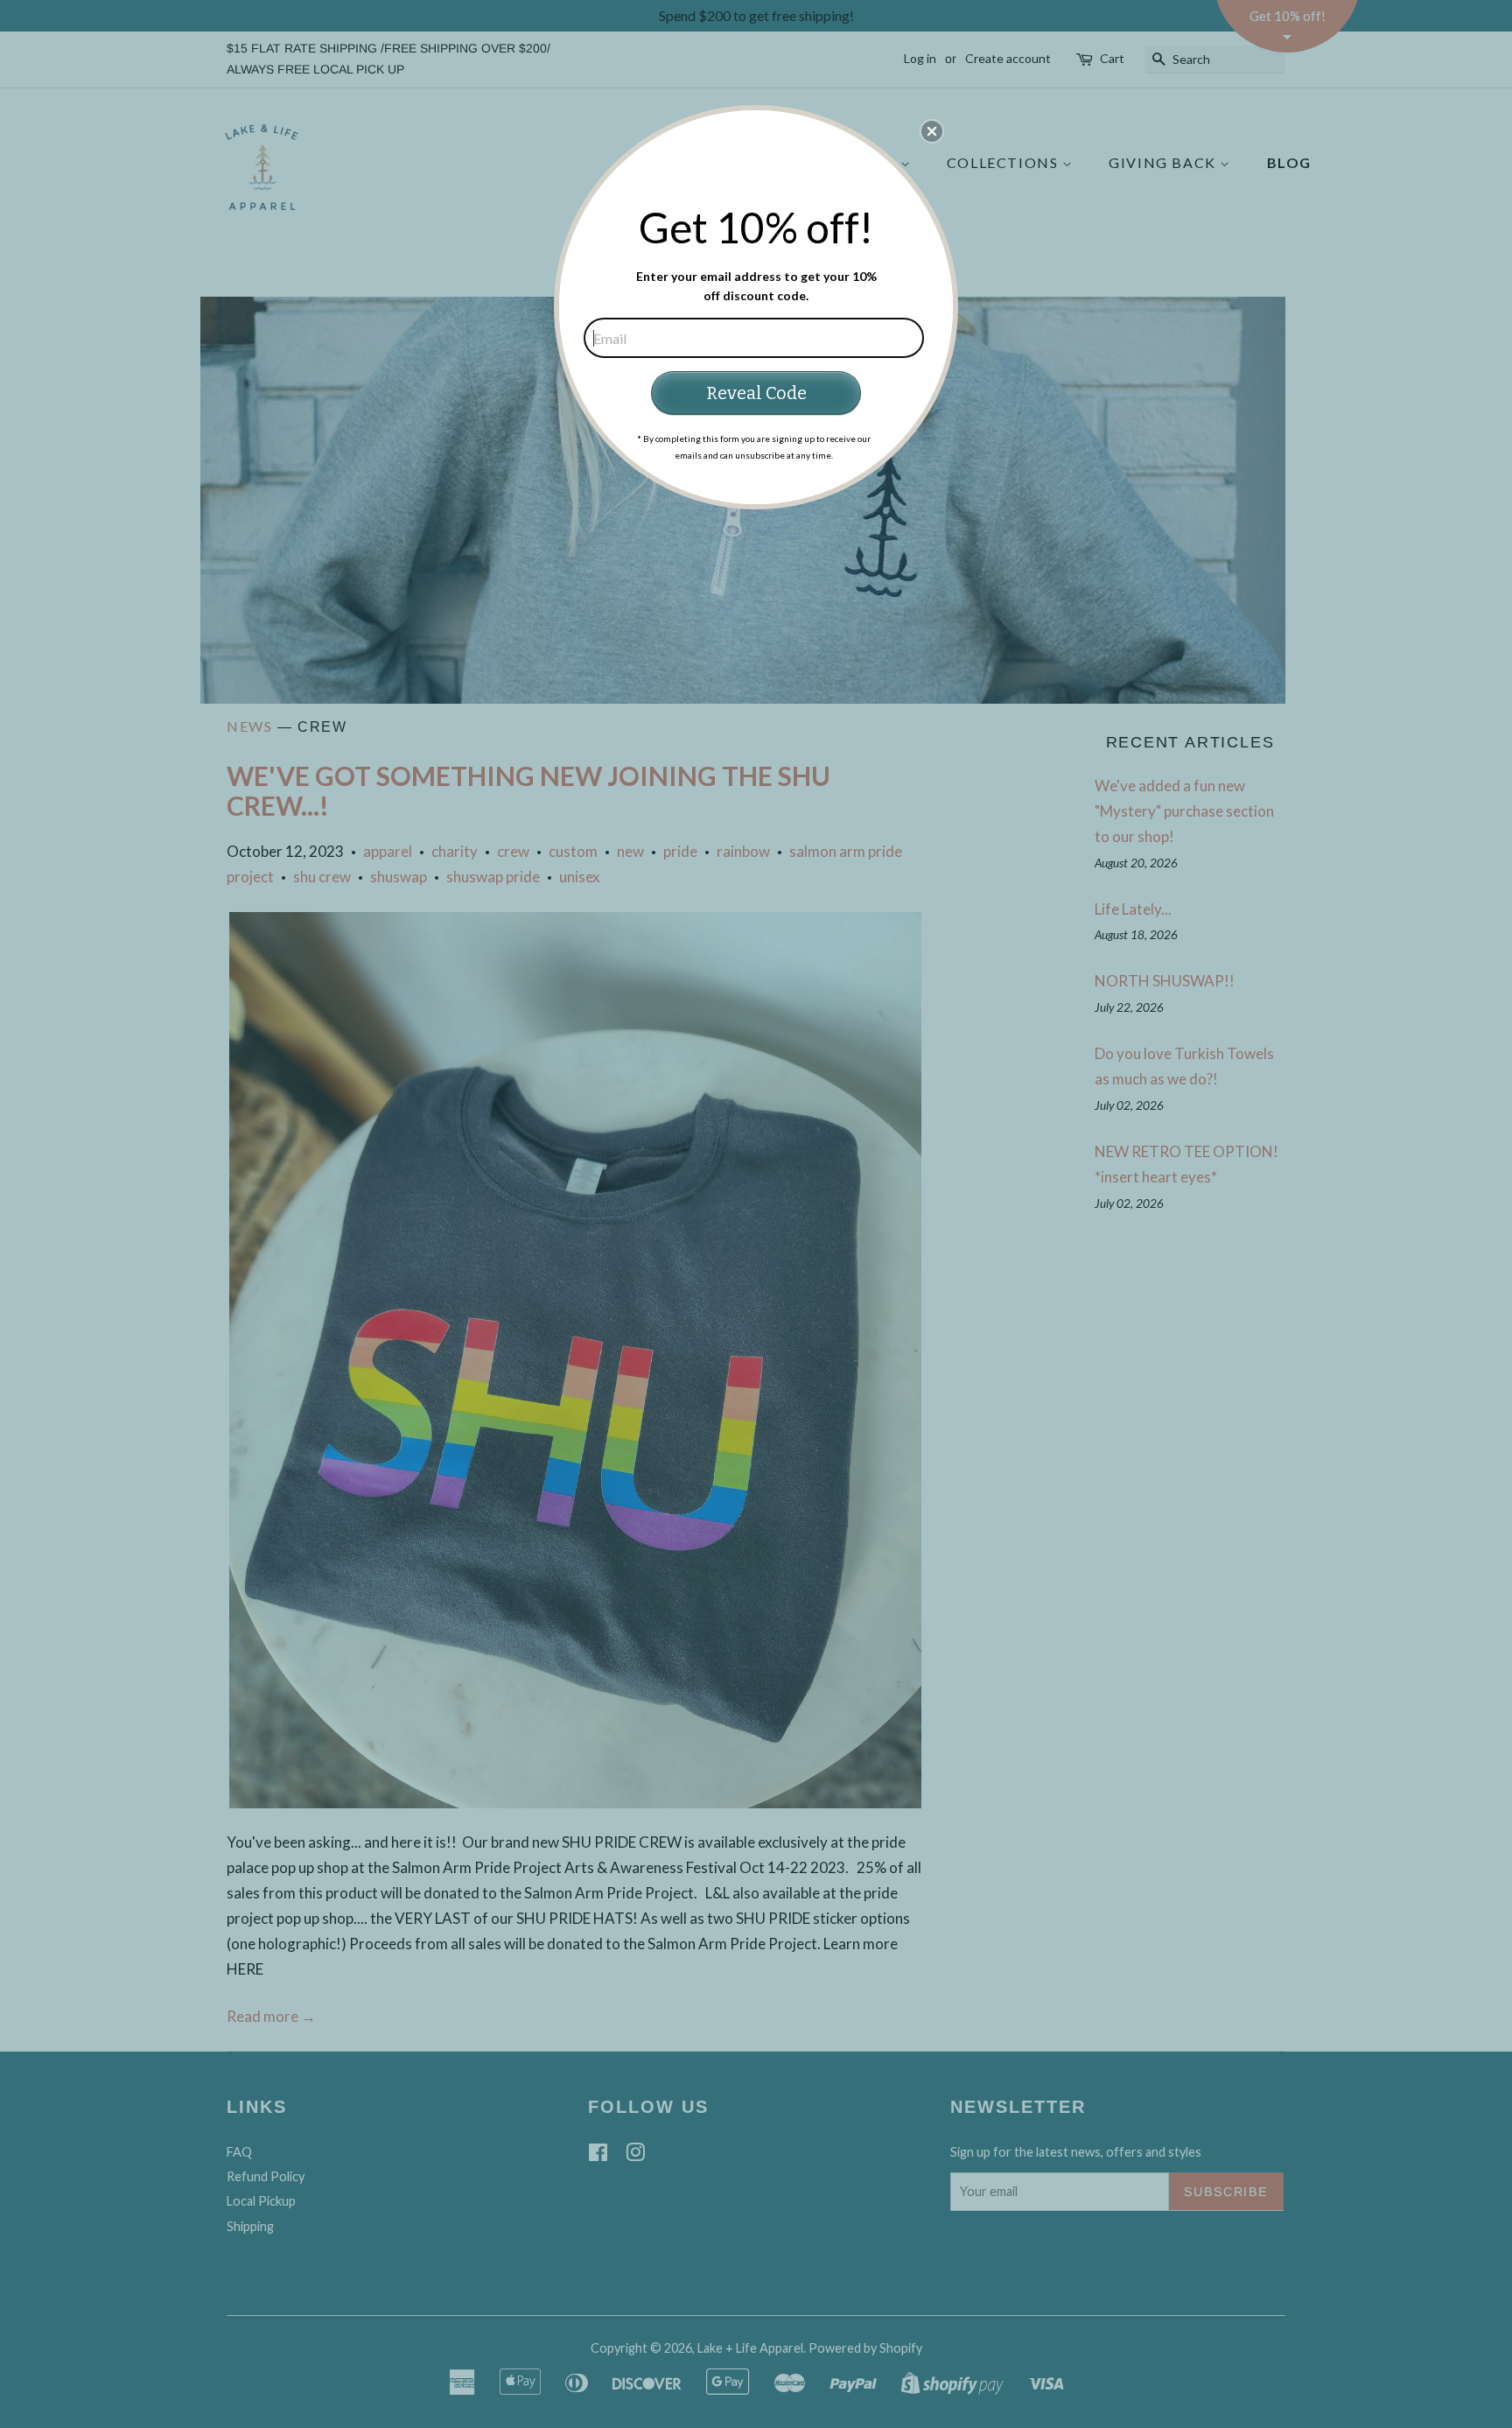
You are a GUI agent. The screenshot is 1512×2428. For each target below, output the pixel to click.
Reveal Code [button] (756, 393)
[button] (932, 131)
